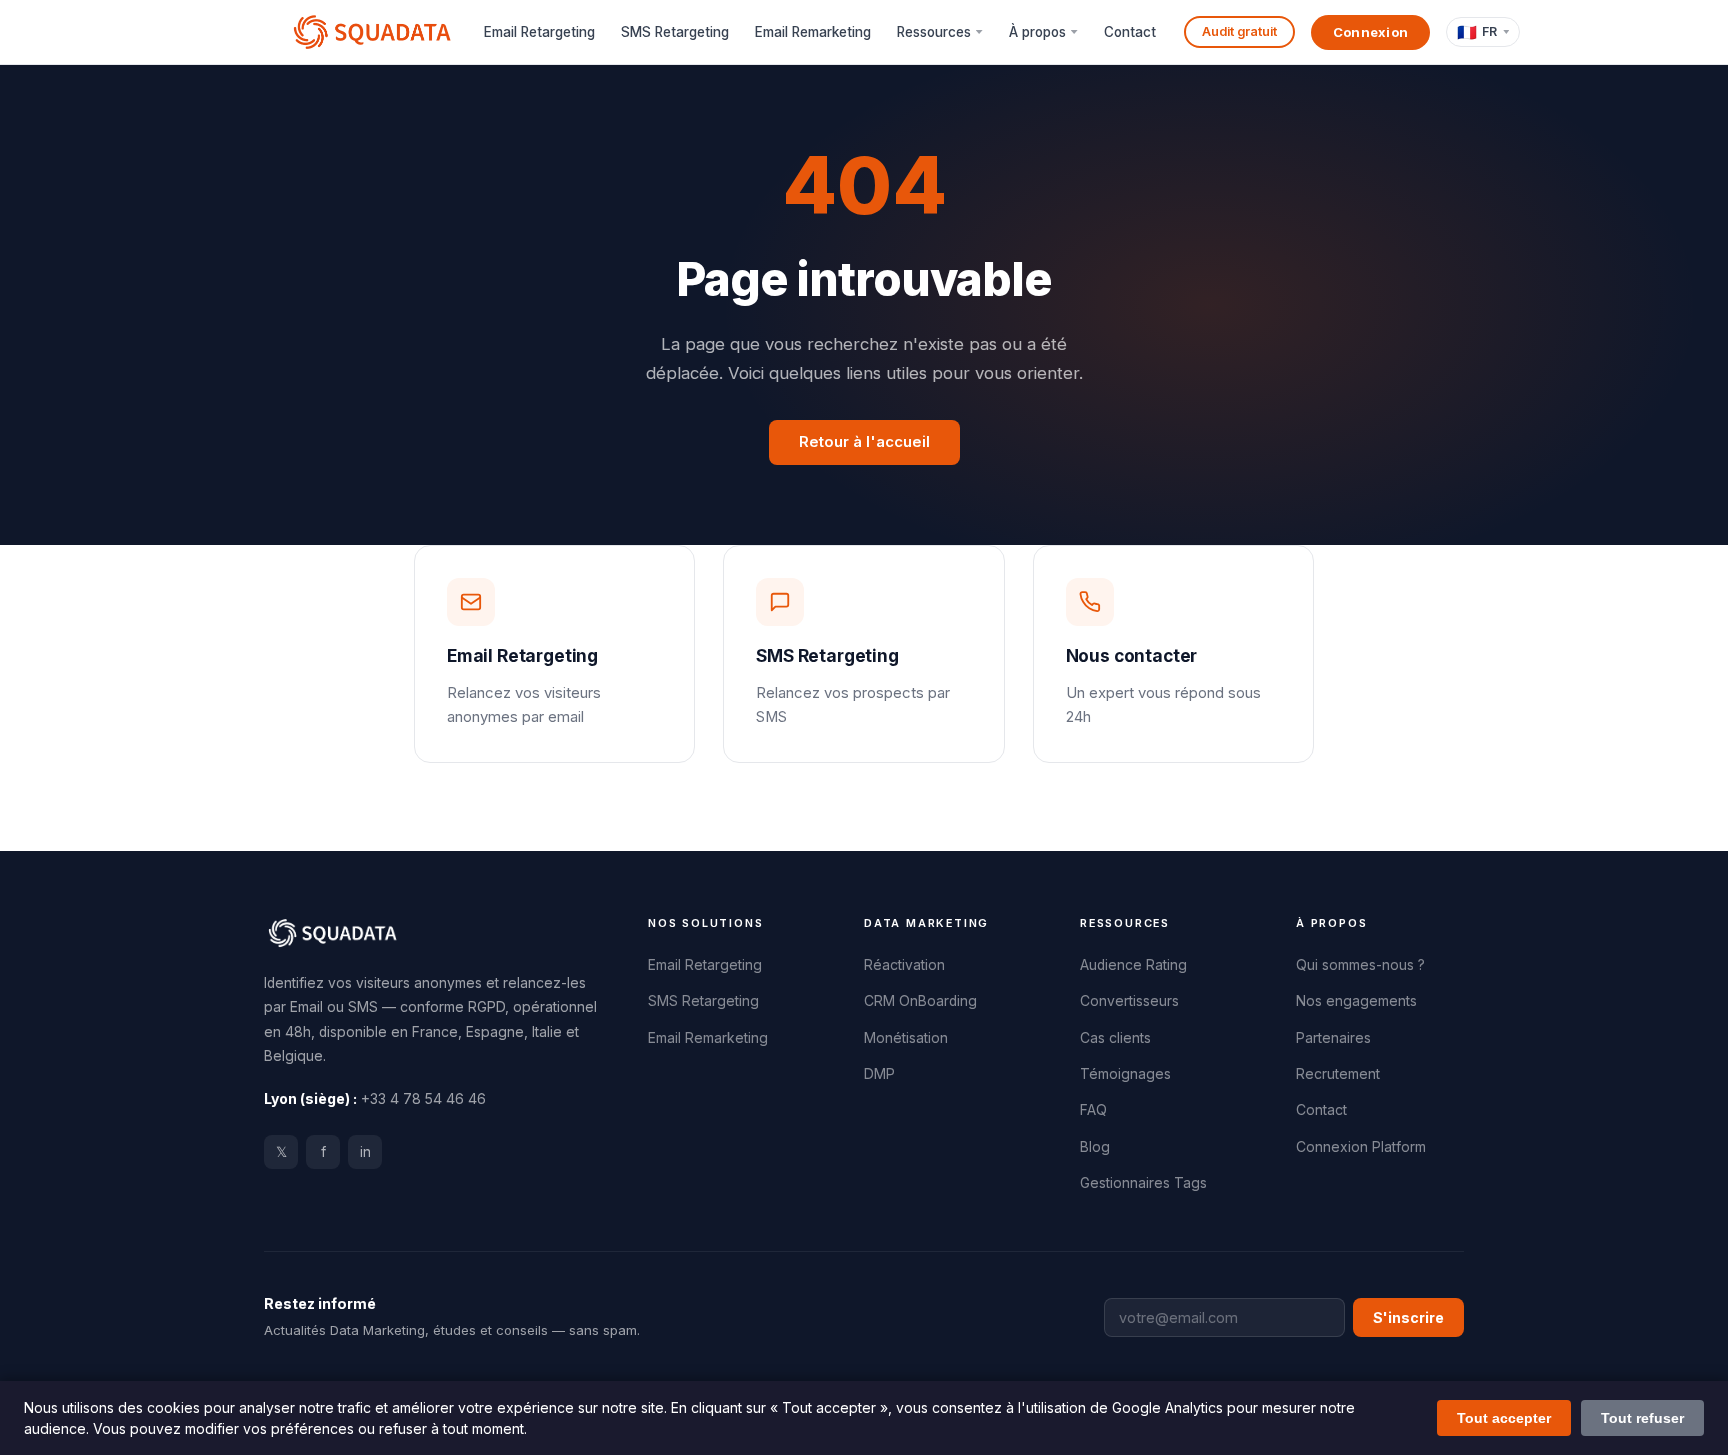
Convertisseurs (1129, 1001)
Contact (1130, 32)
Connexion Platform (1361, 1147)
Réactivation (904, 965)
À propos (1037, 32)
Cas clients (1115, 1038)
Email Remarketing (813, 32)
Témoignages (1125, 1074)
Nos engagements (1356, 1001)
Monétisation (906, 1038)
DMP (879, 1074)
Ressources (934, 32)
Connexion (1371, 32)
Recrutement (1338, 1074)
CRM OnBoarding (920, 1001)
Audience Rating (1133, 965)
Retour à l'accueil (864, 442)
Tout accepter (1504, 1418)
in (365, 1152)
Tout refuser (1642, 1418)
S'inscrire (1408, 1317)
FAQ (1093, 1110)
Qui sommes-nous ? (1360, 965)
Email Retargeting (539, 32)
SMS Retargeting (675, 32)
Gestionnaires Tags (1143, 1183)
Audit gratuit (1239, 31)
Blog (1095, 1147)
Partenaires (1333, 1038)
